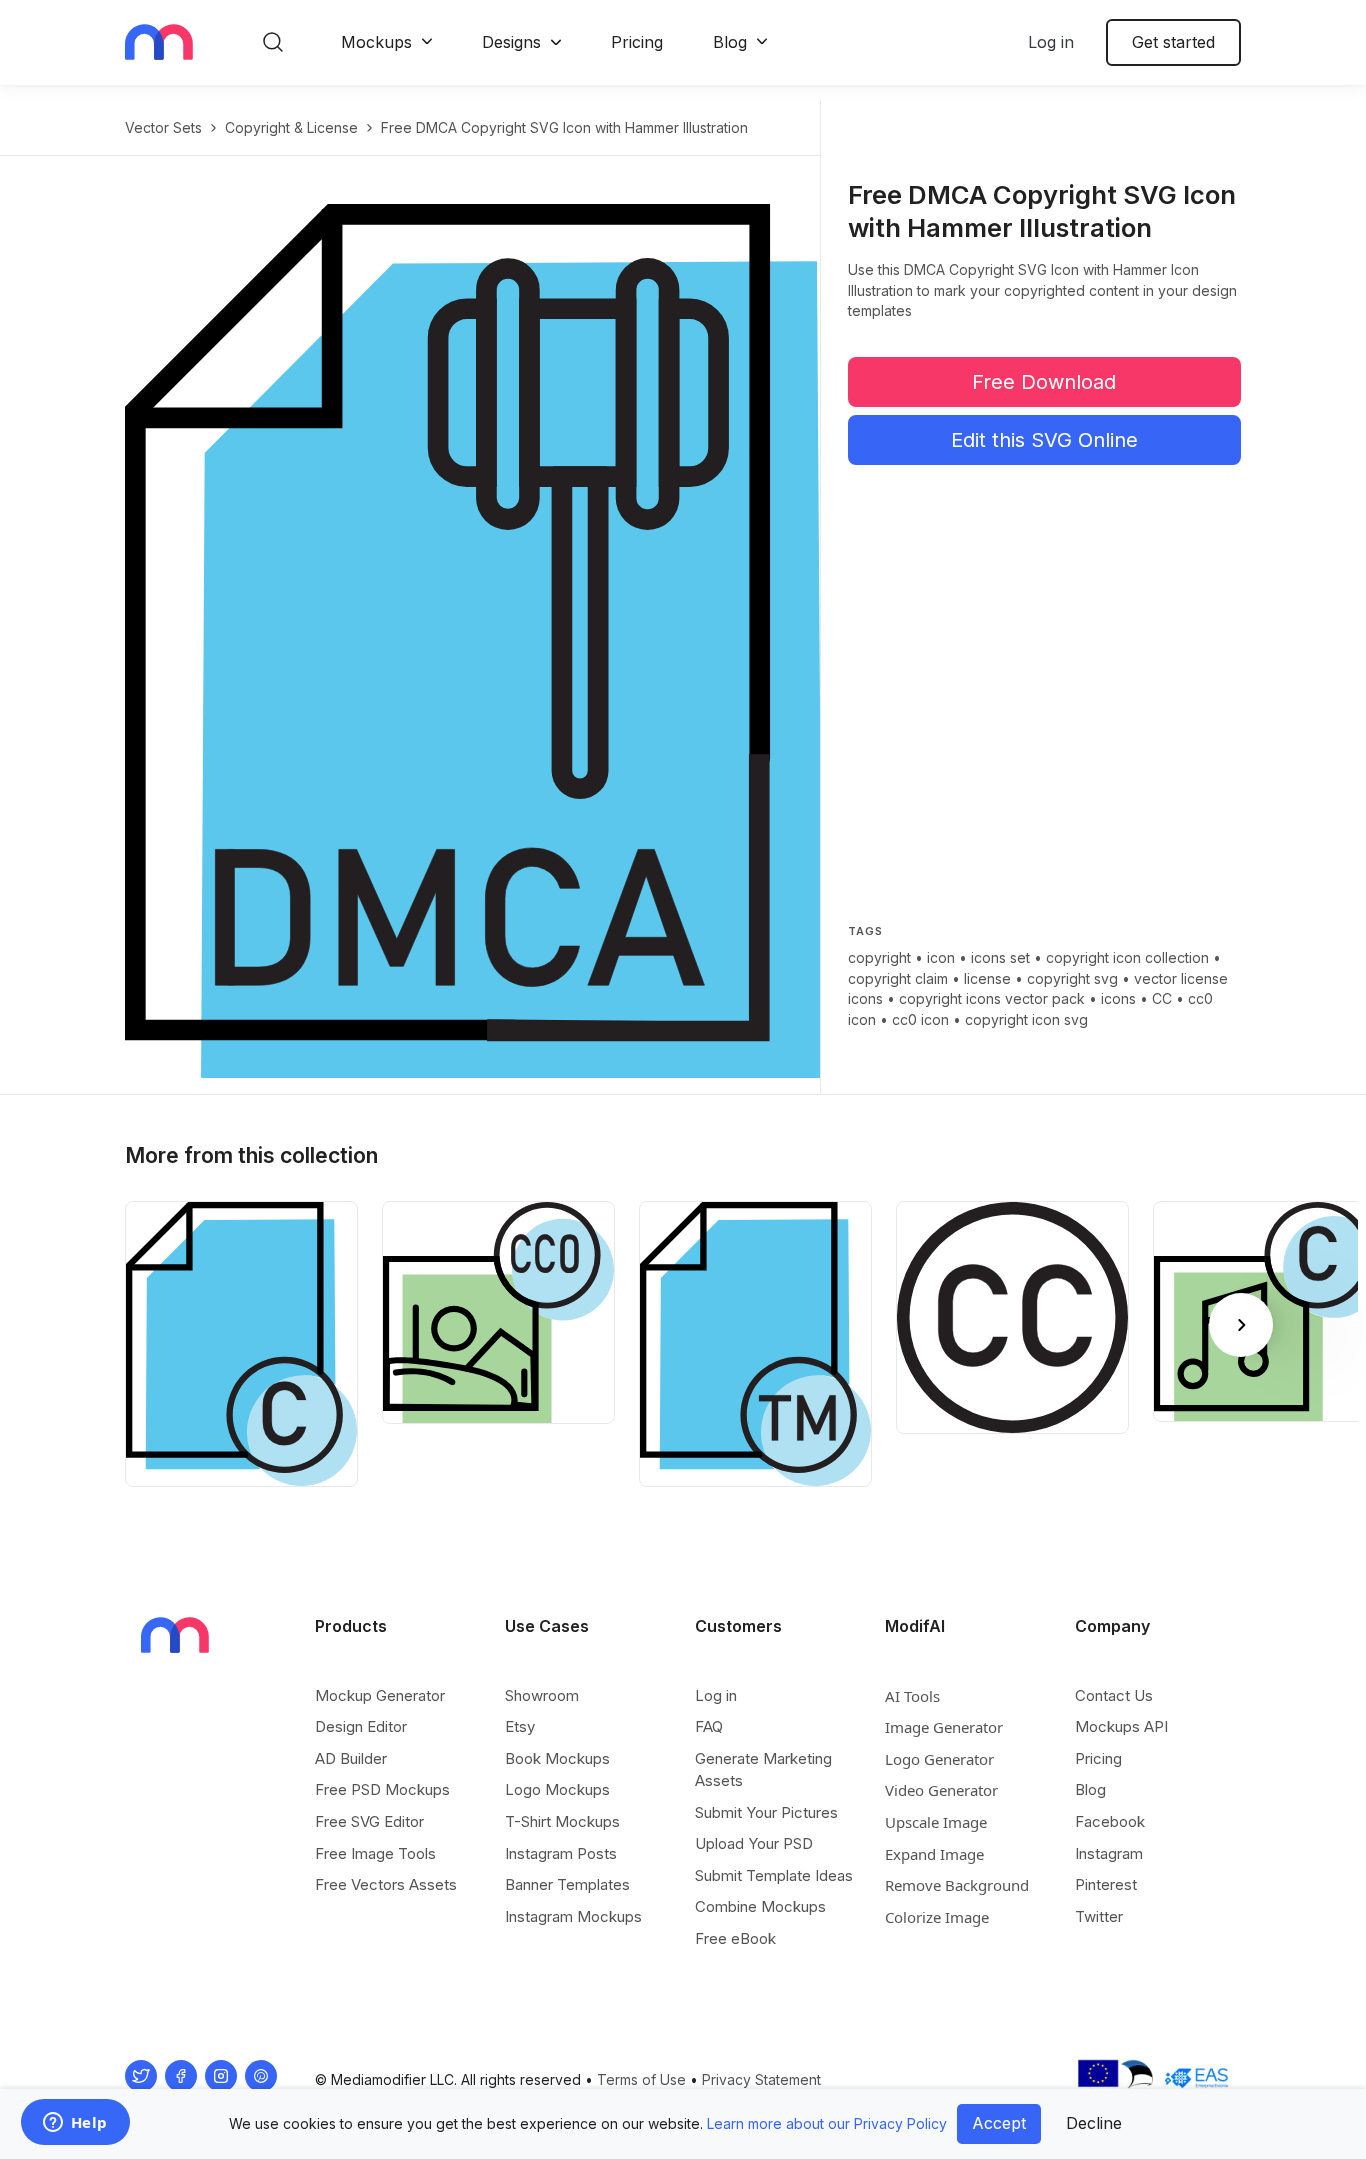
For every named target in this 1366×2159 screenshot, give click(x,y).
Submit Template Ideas (774, 1875)
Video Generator (941, 1790)
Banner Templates (567, 1884)
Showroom (542, 1695)
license (987, 978)
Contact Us (1114, 1695)
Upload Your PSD (754, 1843)
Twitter (1099, 1916)
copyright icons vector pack (992, 998)
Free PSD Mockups (382, 1789)
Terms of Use (641, 2079)
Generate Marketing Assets (763, 1769)
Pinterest (1106, 1884)
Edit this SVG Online (1044, 440)
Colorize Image (937, 1917)
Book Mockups (557, 1758)
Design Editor (361, 1726)
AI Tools (912, 1696)
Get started (1173, 42)
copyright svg (1072, 978)
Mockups (376, 42)
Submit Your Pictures (766, 1812)
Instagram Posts (561, 1853)
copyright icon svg (1026, 1019)
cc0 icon (920, 1019)
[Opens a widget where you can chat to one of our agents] (75, 2124)
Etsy (520, 1726)
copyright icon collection (1127, 957)
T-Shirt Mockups (562, 1821)
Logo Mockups (557, 1789)
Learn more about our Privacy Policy (827, 2123)
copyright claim (898, 978)
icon (941, 957)
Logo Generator (939, 1759)
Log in (1051, 42)
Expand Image (934, 1854)
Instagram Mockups (573, 1916)
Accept (999, 2123)
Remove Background (957, 1885)
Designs (511, 42)
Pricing (637, 42)
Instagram (1109, 1853)
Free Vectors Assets (386, 1884)
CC (1162, 998)
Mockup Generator (380, 1695)
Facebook (1110, 1821)
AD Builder (351, 1758)
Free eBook (735, 1938)
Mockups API (1121, 1726)
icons (1118, 998)
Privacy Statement (761, 2079)
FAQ (709, 1726)
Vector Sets (163, 127)
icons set (1000, 957)
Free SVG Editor (369, 1821)
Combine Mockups (760, 1906)
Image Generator (944, 1727)
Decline (1094, 2123)
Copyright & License (291, 127)
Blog (730, 42)
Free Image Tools (375, 1853)
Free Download (1044, 382)
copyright (879, 957)
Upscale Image (936, 1822)
